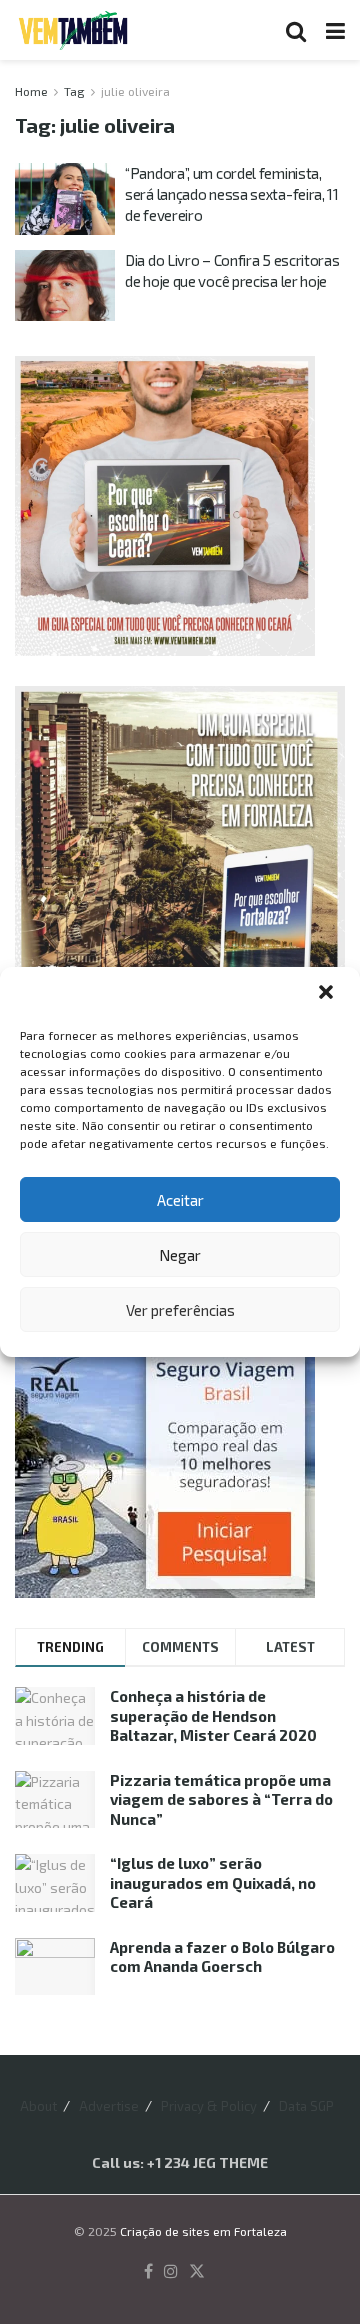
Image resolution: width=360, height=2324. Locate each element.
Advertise (109, 2106)
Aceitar (180, 1200)
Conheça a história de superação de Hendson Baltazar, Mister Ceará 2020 (213, 1715)
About (38, 2106)
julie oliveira (135, 91)
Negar (180, 1255)
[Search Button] (296, 30)
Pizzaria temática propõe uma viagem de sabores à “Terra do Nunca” (221, 1799)
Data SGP (306, 2106)
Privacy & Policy (209, 2106)
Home (31, 91)
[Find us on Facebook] (148, 2272)
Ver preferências (180, 1310)
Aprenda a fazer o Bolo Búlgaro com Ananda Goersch (222, 1957)
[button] (328, 994)
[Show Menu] (335, 30)
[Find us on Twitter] (197, 2272)
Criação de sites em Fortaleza (203, 2231)
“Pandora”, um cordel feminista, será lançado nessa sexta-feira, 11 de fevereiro (232, 194)
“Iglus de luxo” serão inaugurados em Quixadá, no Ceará (213, 1882)
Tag (74, 91)
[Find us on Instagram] (171, 2272)
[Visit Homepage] (73, 30)
